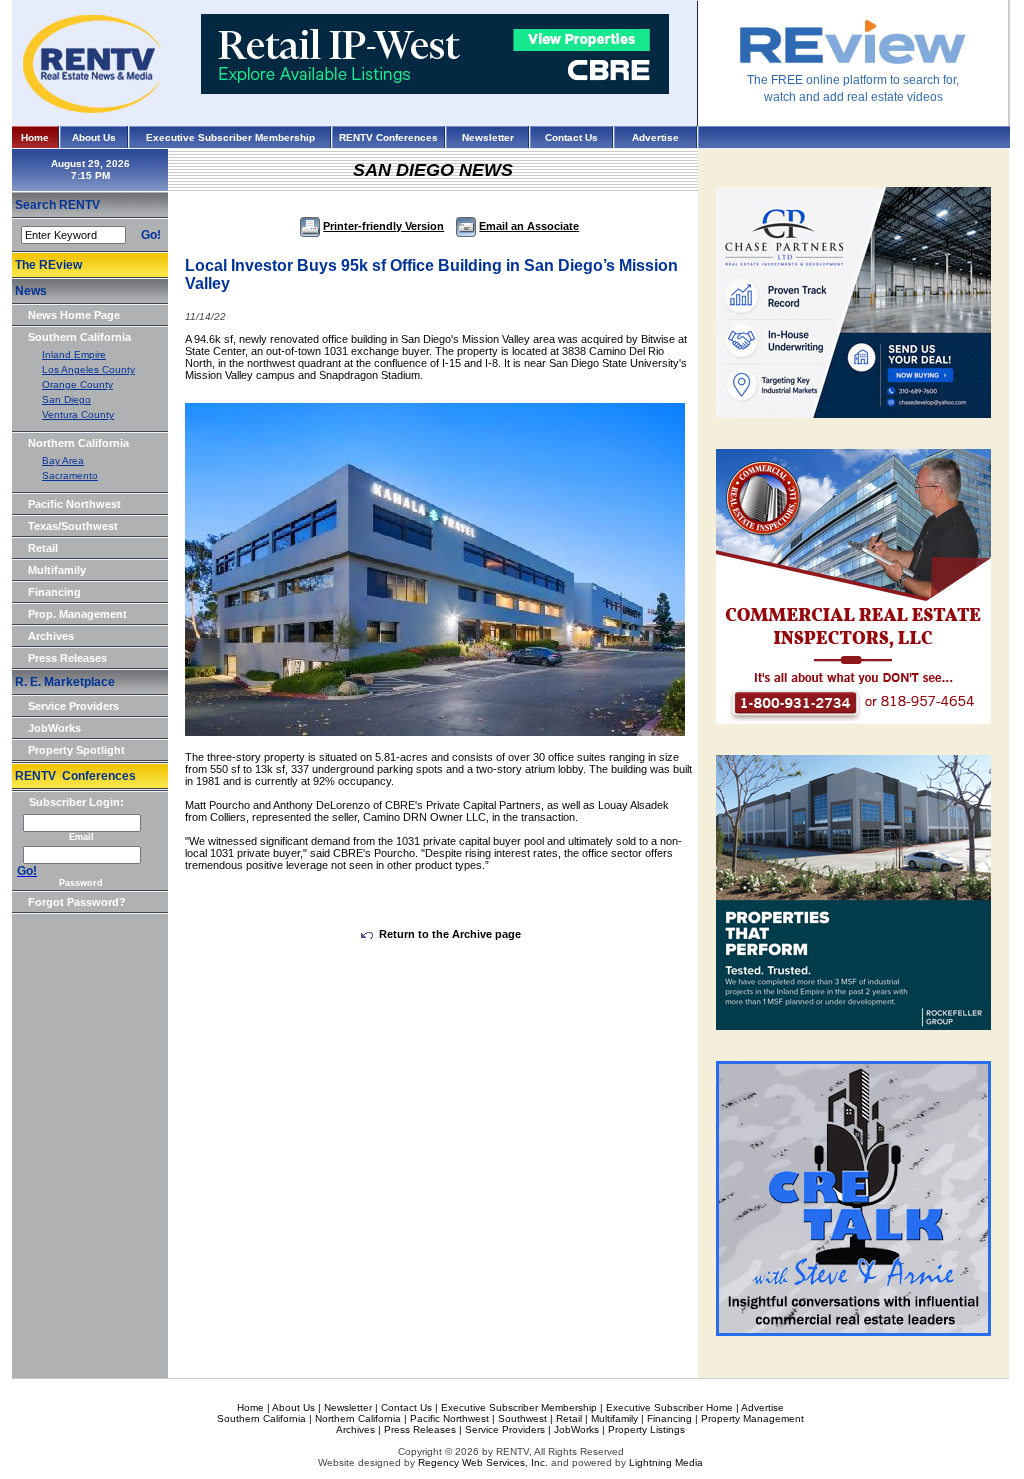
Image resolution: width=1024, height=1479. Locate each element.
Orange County (77, 384)
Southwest (522, 1418)
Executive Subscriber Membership (230, 137)
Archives (51, 636)
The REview (48, 265)
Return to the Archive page (450, 934)
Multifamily (57, 570)
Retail (43, 548)
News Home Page (74, 315)
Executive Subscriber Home (669, 1407)
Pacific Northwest (74, 504)
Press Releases (67, 658)
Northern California (78, 443)
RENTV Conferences (388, 137)
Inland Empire (74, 354)
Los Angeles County (88, 369)
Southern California (79, 337)
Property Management (752, 1418)
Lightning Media (666, 1462)
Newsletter (488, 137)
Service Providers (73, 706)
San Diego (66, 399)
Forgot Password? (77, 902)
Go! (151, 235)
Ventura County (78, 414)
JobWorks (54, 728)
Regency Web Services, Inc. (483, 1462)
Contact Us (571, 137)
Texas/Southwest (73, 526)
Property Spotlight (76, 750)
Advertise (655, 137)
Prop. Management (77, 614)
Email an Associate (529, 226)
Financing (54, 592)
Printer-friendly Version (383, 226)
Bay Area (63, 460)
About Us (94, 137)
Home (35, 137)
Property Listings (646, 1429)
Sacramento (70, 475)
